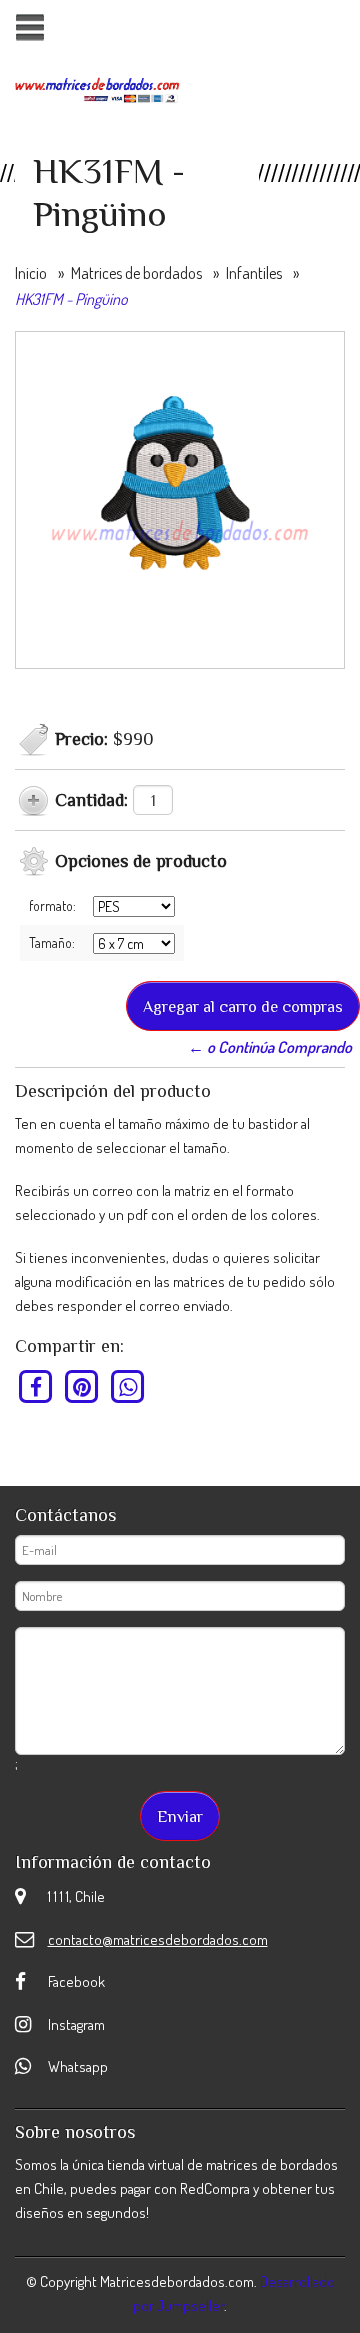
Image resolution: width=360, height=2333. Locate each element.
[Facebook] (36, 1386)
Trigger (29, 27)
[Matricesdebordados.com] (97, 88)
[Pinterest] (82, 1386)
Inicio (31, 273)
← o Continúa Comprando (270, 1047)
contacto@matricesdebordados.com (158, 1939)
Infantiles (254, 273)
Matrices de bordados (136, 273)
